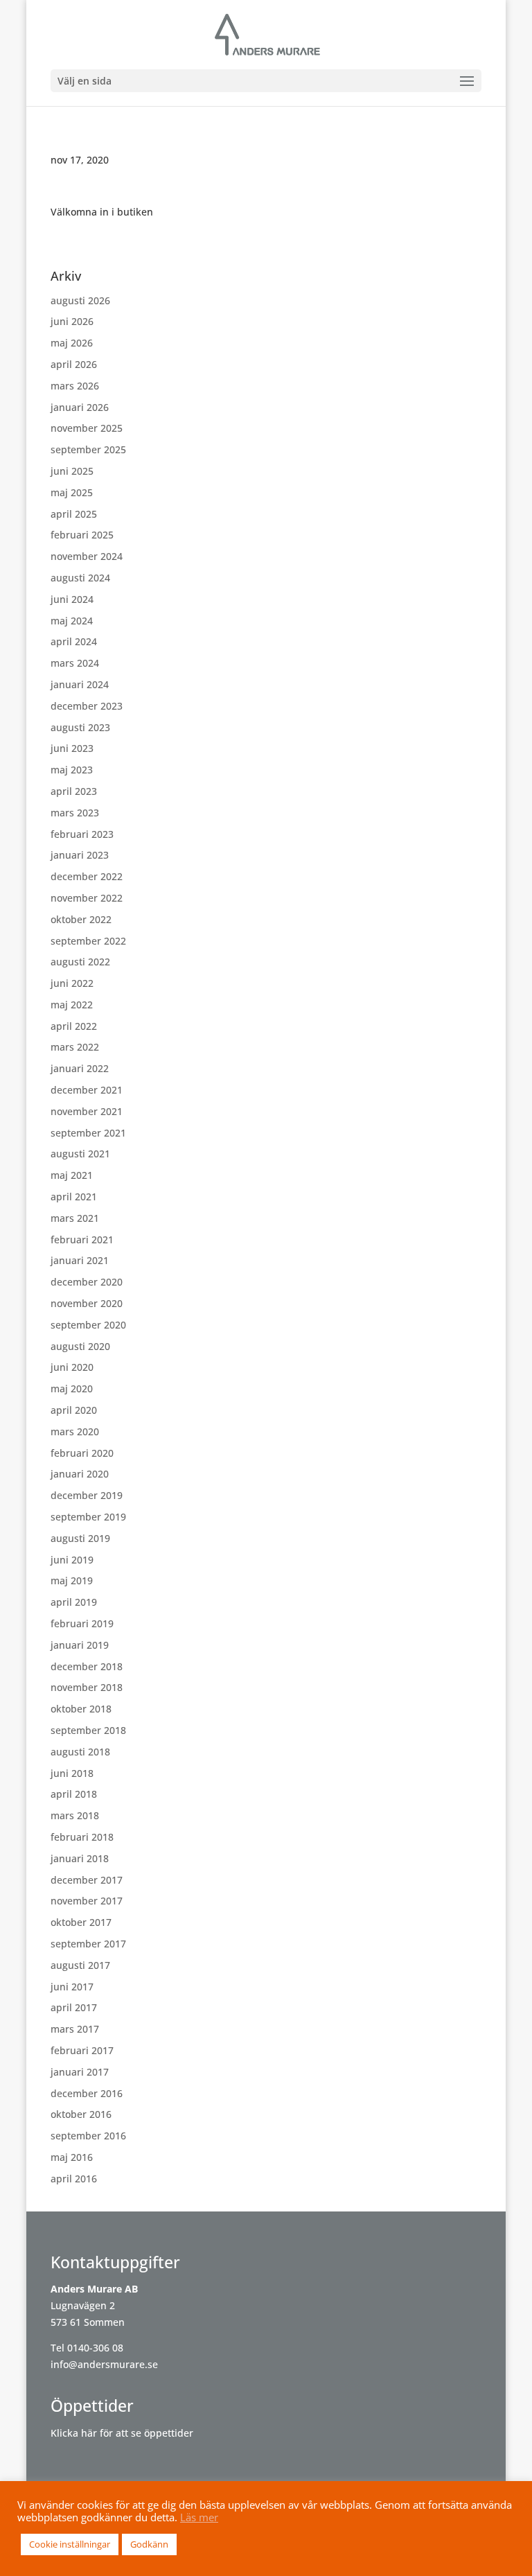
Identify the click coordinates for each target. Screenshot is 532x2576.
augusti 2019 (80, 1538)
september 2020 (88, 1325)
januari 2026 (80, 407)
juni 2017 (72, 1987)
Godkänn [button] (149, 2544)
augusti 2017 (80, 1965)
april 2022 (74, 1026)
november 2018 (87, 1687)
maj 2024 (72, 621)
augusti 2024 (80, 578)
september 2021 (88, 1133)
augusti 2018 (80, 1752)
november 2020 (87, 1303)
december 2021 (87, 1090)
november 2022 (87, 898)
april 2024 (74, 641)
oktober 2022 (81, 919)
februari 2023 (82, 834)
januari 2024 (80, 684)
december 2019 (87, 1495)
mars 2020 (75, 1431)
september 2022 (88, 941)
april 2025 (74, 514)
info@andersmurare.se (104, 2364)
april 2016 (74, 2179)
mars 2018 (75, 1815)
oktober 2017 (81, 1922)
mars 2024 (75, 663)
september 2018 (88, 1730)
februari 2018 (82, 1837)
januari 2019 (80, 1645)
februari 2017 (82, 2050)
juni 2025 (72, 471)
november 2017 (87, 1901)
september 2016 (88, 2136)
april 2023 (74, 791)
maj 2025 (72, 492)
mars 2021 (75, 1218)
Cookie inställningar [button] (70, 2544)
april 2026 (74, 364)
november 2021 (87, 1111)
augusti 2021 (80, 1154)
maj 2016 (72, 2157)
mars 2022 (75, 1047)
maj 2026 (72, 343)
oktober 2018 (81, 1709)
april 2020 (74, 1410)
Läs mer (199, 2517)
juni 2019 (72, 1560)
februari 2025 (82, 535)
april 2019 (74, 1602)
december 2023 (87, 706)
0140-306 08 (95, 2348)
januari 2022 (80, 1068)
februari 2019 (82, 1623)
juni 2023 (72, 748)
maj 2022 (72, 1005)
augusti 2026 (80, 300)
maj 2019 (72, 1580)
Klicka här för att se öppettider (122, 2433)
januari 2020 (80, 1474)
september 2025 (88, 449)
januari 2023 (80, 855)
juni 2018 (72, 1773)
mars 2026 (75, 386)
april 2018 (74, 1794)
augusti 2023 (80, 727)
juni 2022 (72, 983)
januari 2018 (80, 1858)
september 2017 (88, 1944)
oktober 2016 (81, 2114)
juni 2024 (72, 599)
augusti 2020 (80, 1346)
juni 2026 (72, 321)
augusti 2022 (80, 962)
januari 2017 (80, 2072)
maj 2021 (72, 1175)
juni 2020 (72, 1367)
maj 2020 (72, 1388)
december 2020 (87, 1282)
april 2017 (74, 2007)
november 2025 (87, 428)
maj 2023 (72, 770)
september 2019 (88, 1517)
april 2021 (74, 1197)
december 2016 (87, 2093)
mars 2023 (75, 813)
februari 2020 (82, 1453)
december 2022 (87, 876)
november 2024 (87, 556)
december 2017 (87, 1880)
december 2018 (87, 1666)
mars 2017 (75, 2029)
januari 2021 (80, 1260)
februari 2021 (82, 1239)
